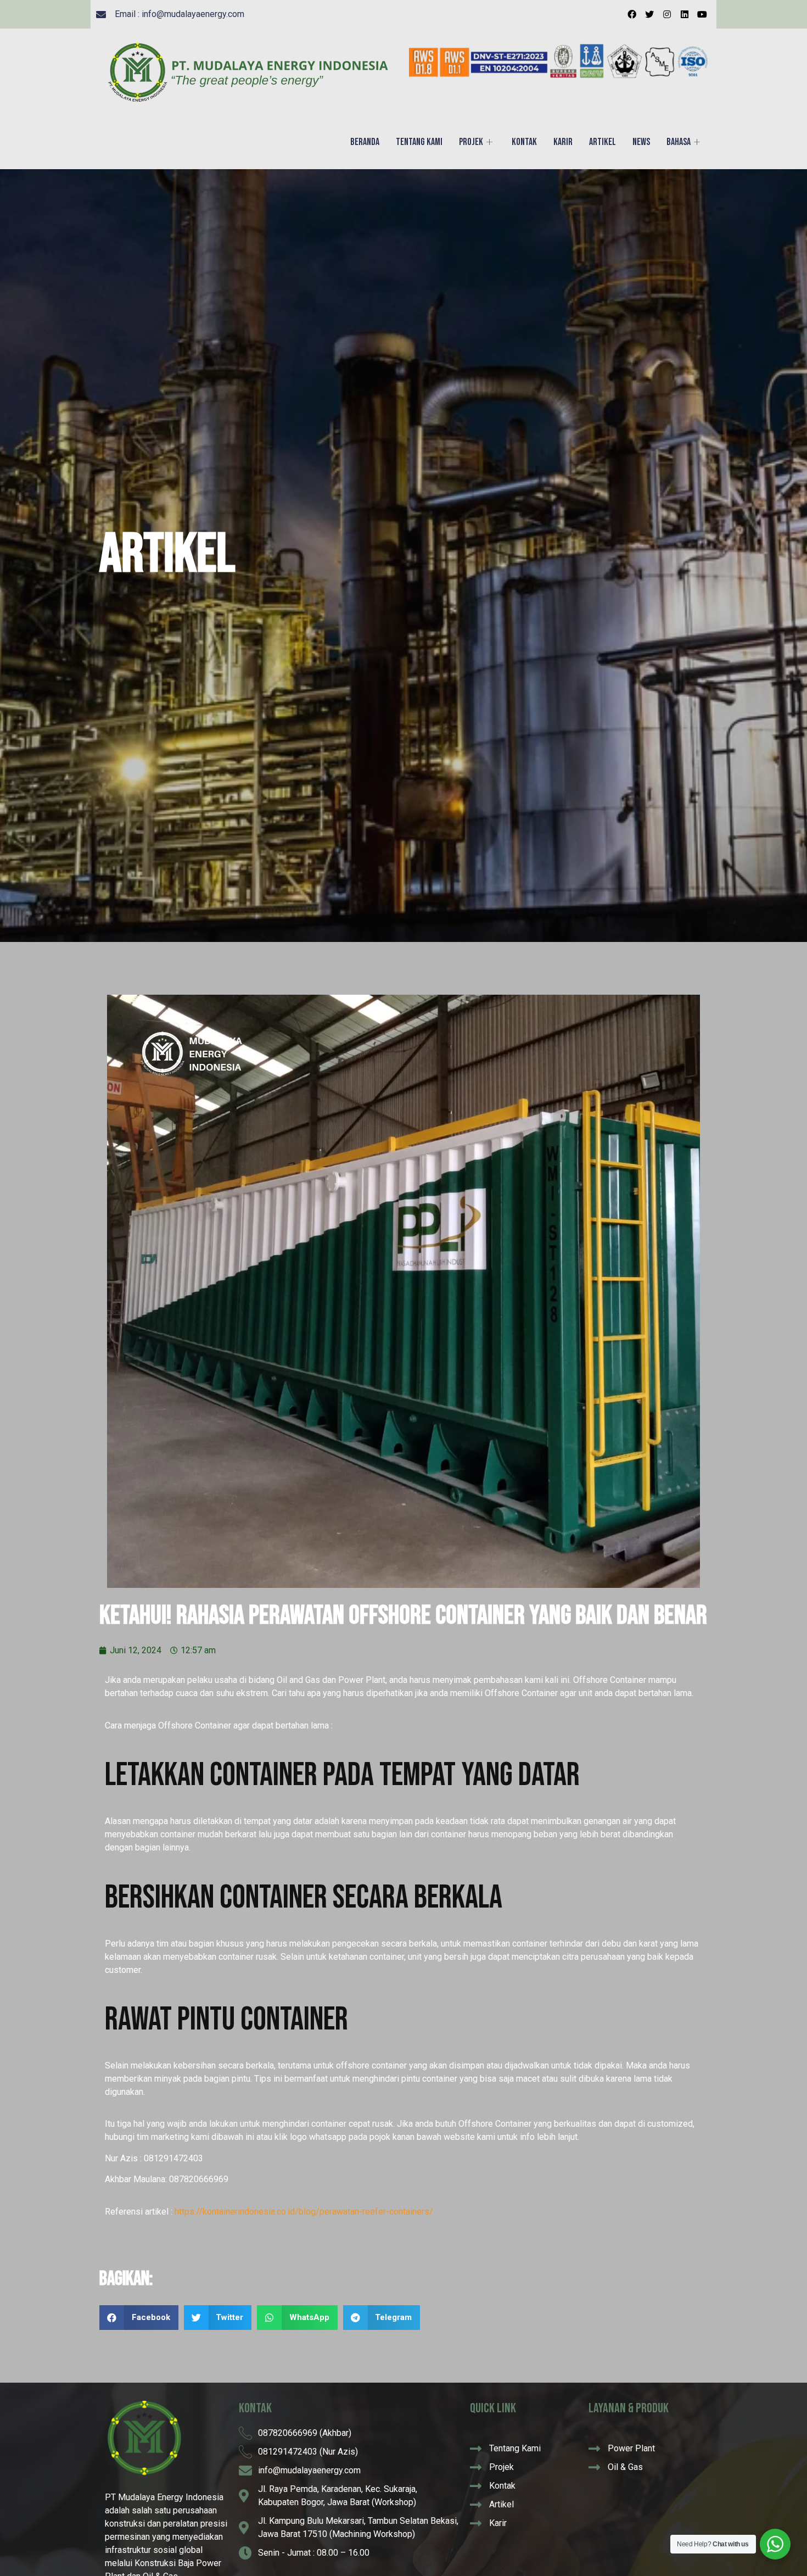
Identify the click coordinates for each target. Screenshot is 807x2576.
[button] (139, 2318)
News (641, 142)
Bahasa (679, 142)
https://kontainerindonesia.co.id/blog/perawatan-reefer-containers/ (304, 2212)
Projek (471, 142)
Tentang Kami (419, 142)
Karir (563, 142)
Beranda (365, 142)
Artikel (603, 142)
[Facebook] (632, 14)
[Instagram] (667, 14)
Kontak (524, 142)
